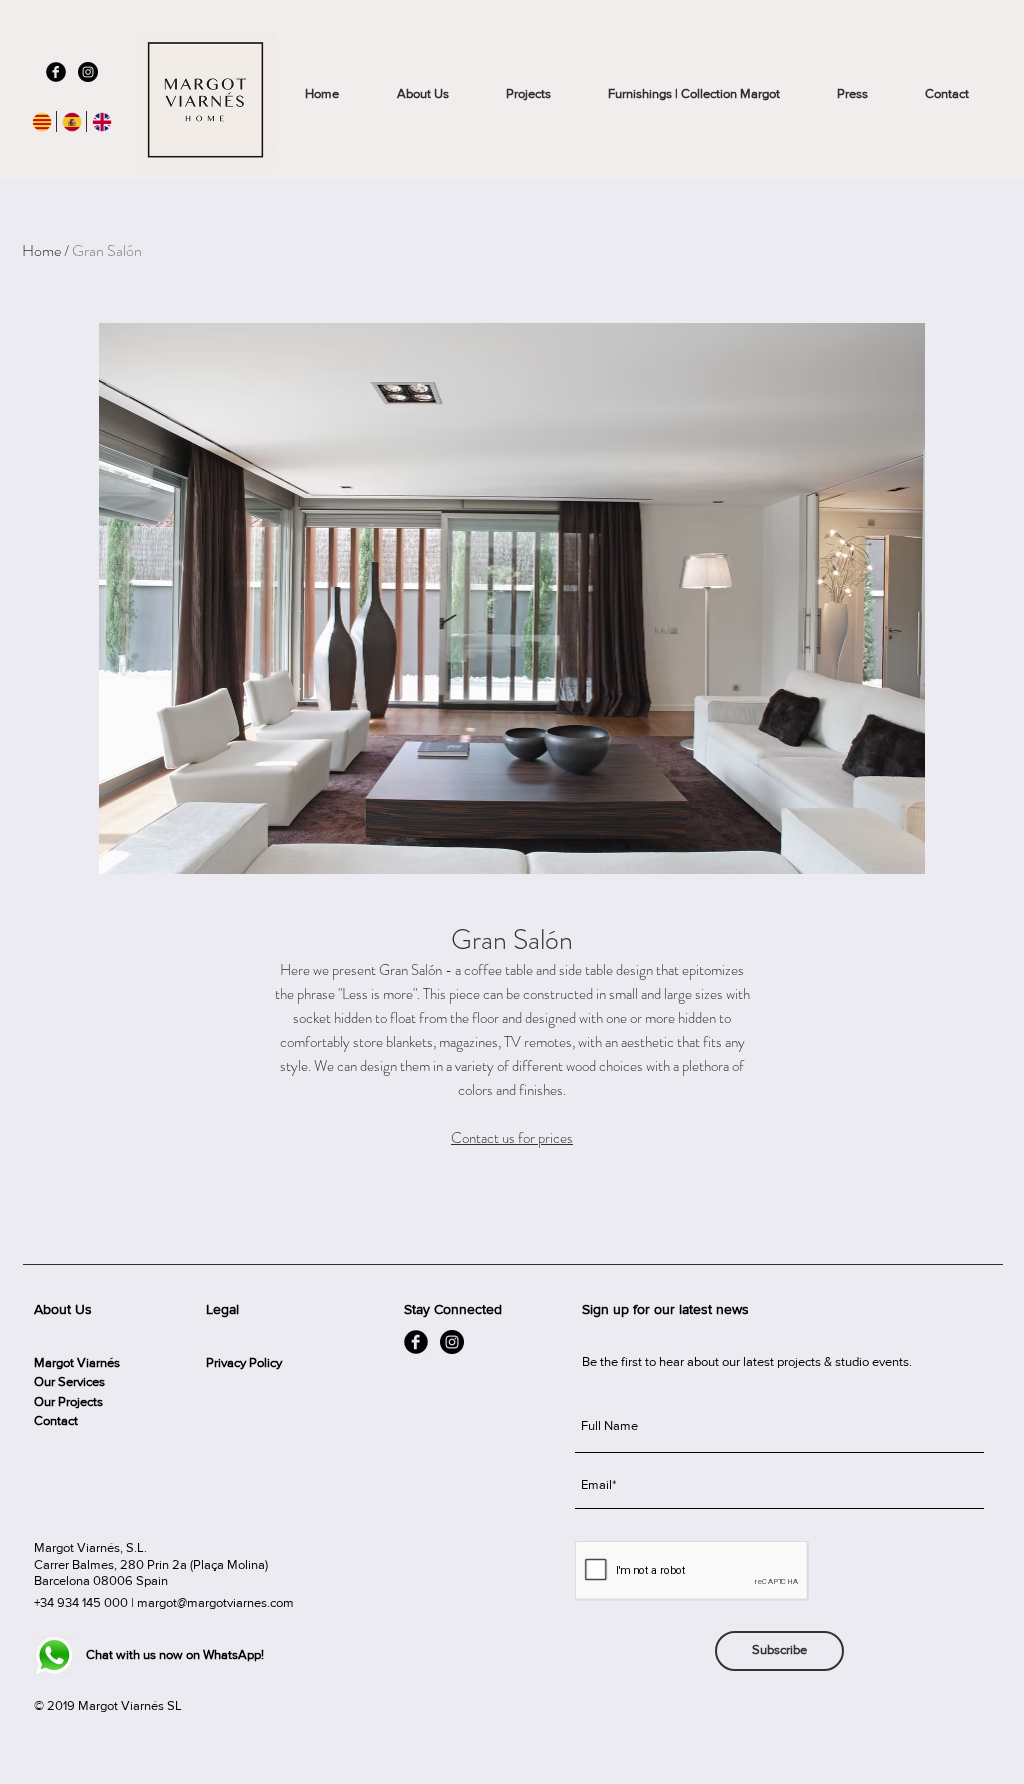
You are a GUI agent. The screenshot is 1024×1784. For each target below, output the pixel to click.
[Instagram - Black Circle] (88, 72)
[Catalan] (41, 121)
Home (41, 250)
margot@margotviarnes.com (215, 1602)
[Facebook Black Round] (56, 72)
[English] (101, 121)
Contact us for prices (512, 1138)
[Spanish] (71, 121)
